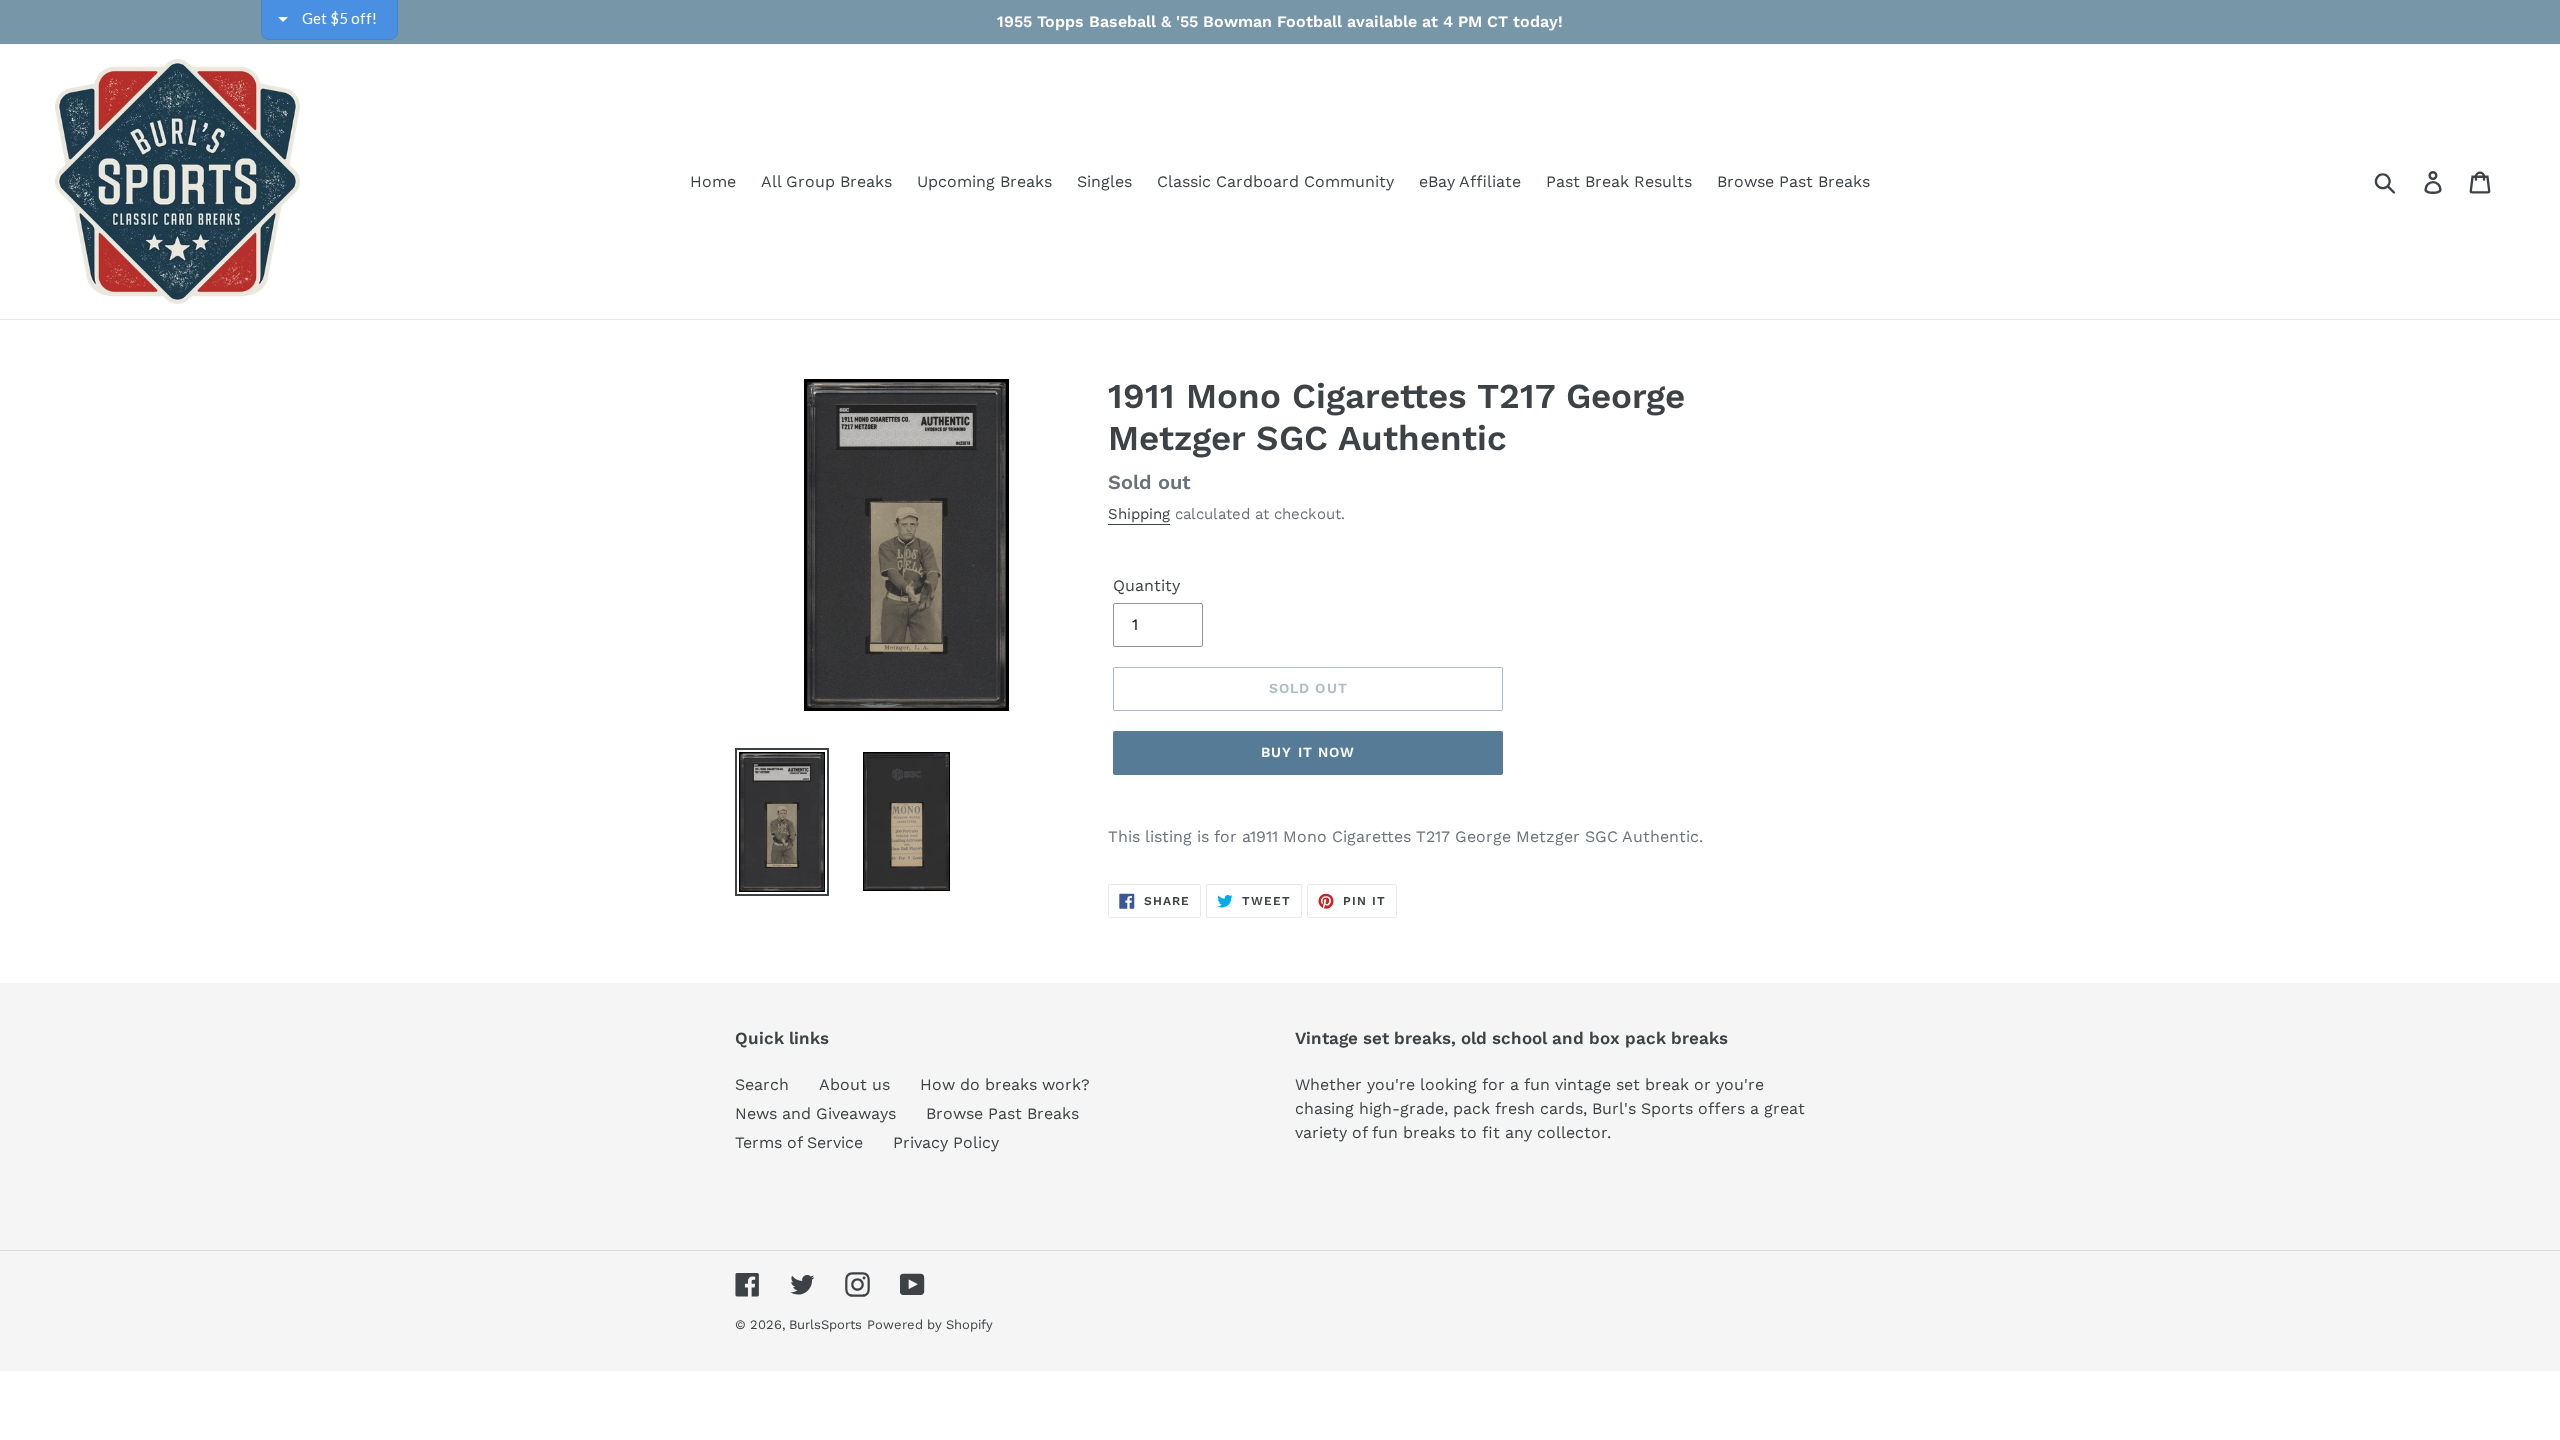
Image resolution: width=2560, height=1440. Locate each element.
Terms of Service (799, 1142)
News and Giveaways (815, 1113)
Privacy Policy (946, 1142)
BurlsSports (825, 1324)
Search (762, 1084)
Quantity (1146, 585)
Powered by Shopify (930, 1324)
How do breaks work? (1005, 1084)
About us (854, 1084)
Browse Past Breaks (1002, 1113)
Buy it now (1308, 752)
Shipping (1139, 514)
